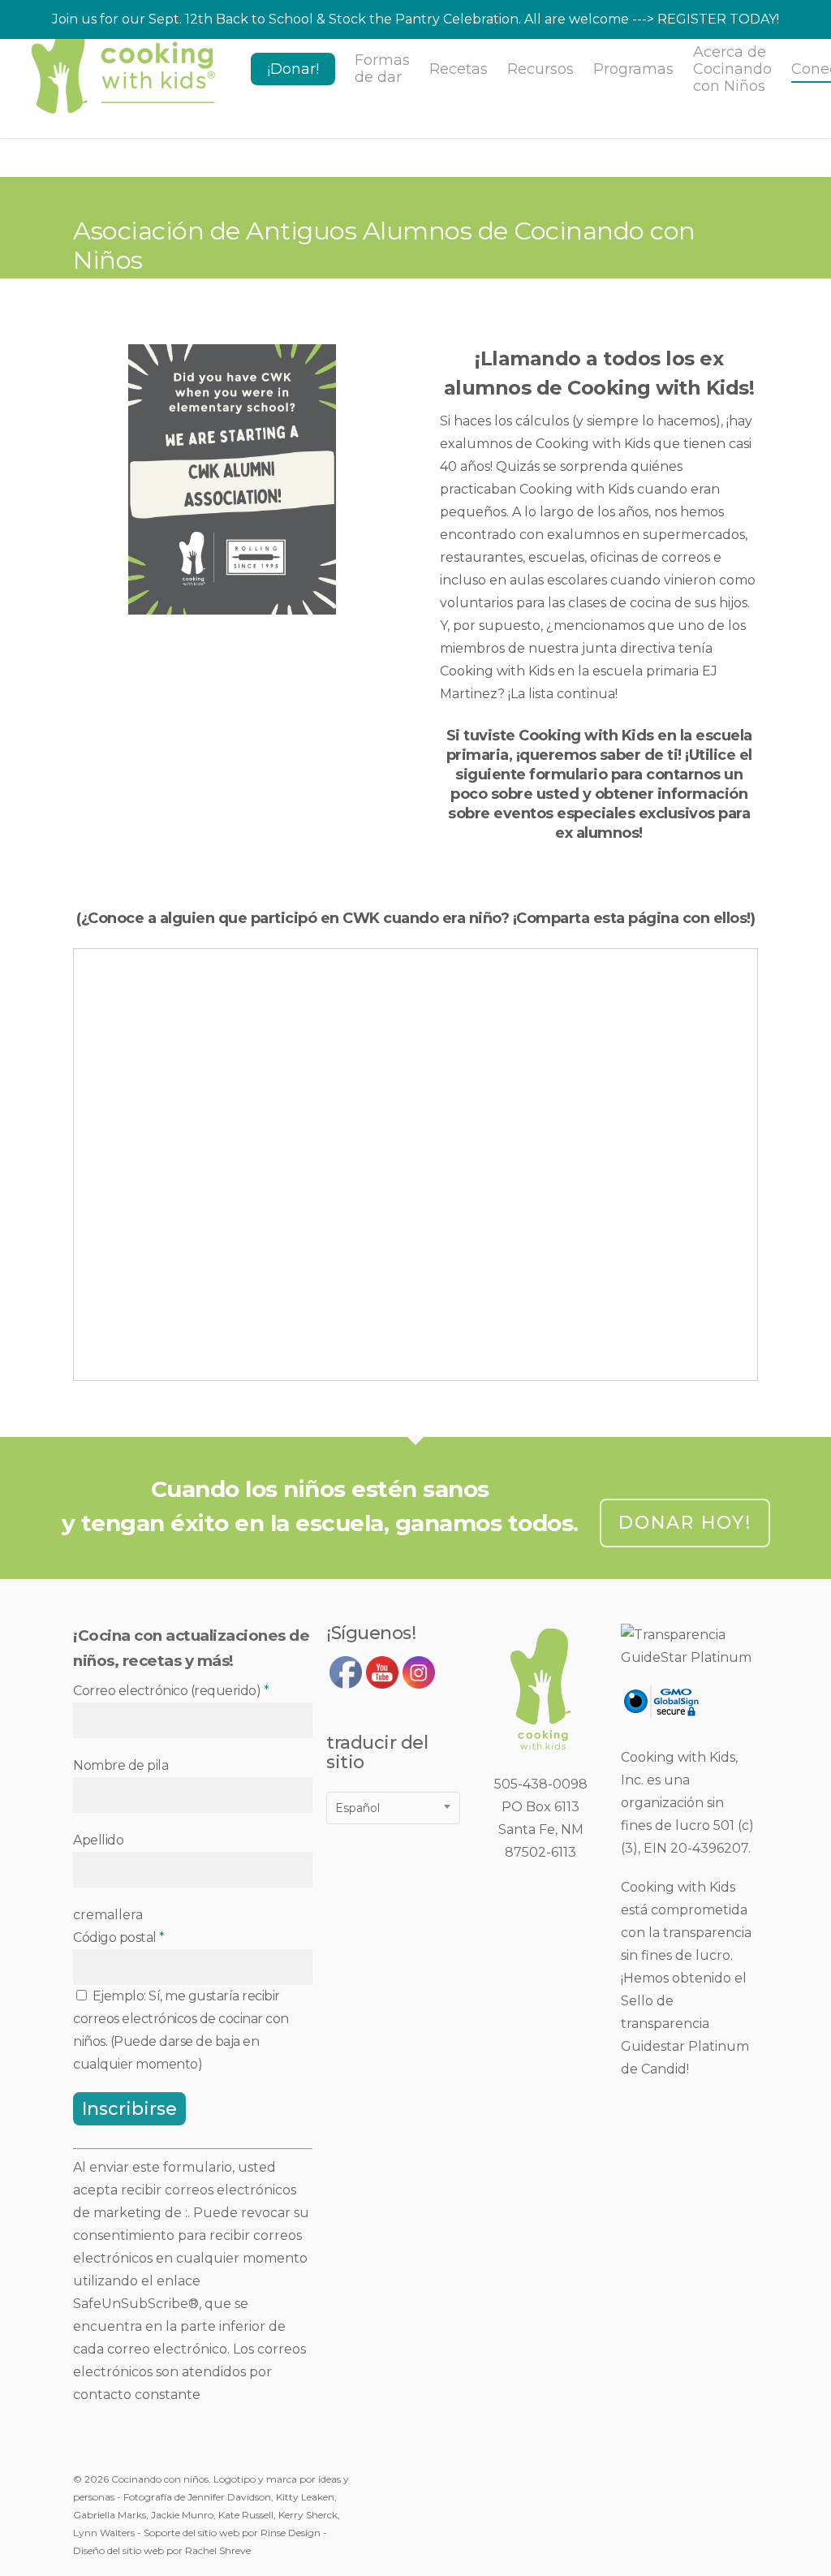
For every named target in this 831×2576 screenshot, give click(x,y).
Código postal (119, 1937)
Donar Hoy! (685, 1523)
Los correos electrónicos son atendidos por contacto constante (189, 2372)
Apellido (98, 1840)
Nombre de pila (121, 1765)
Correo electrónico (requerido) (171, 1691)
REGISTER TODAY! (718, 19)
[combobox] (393, 1808)
